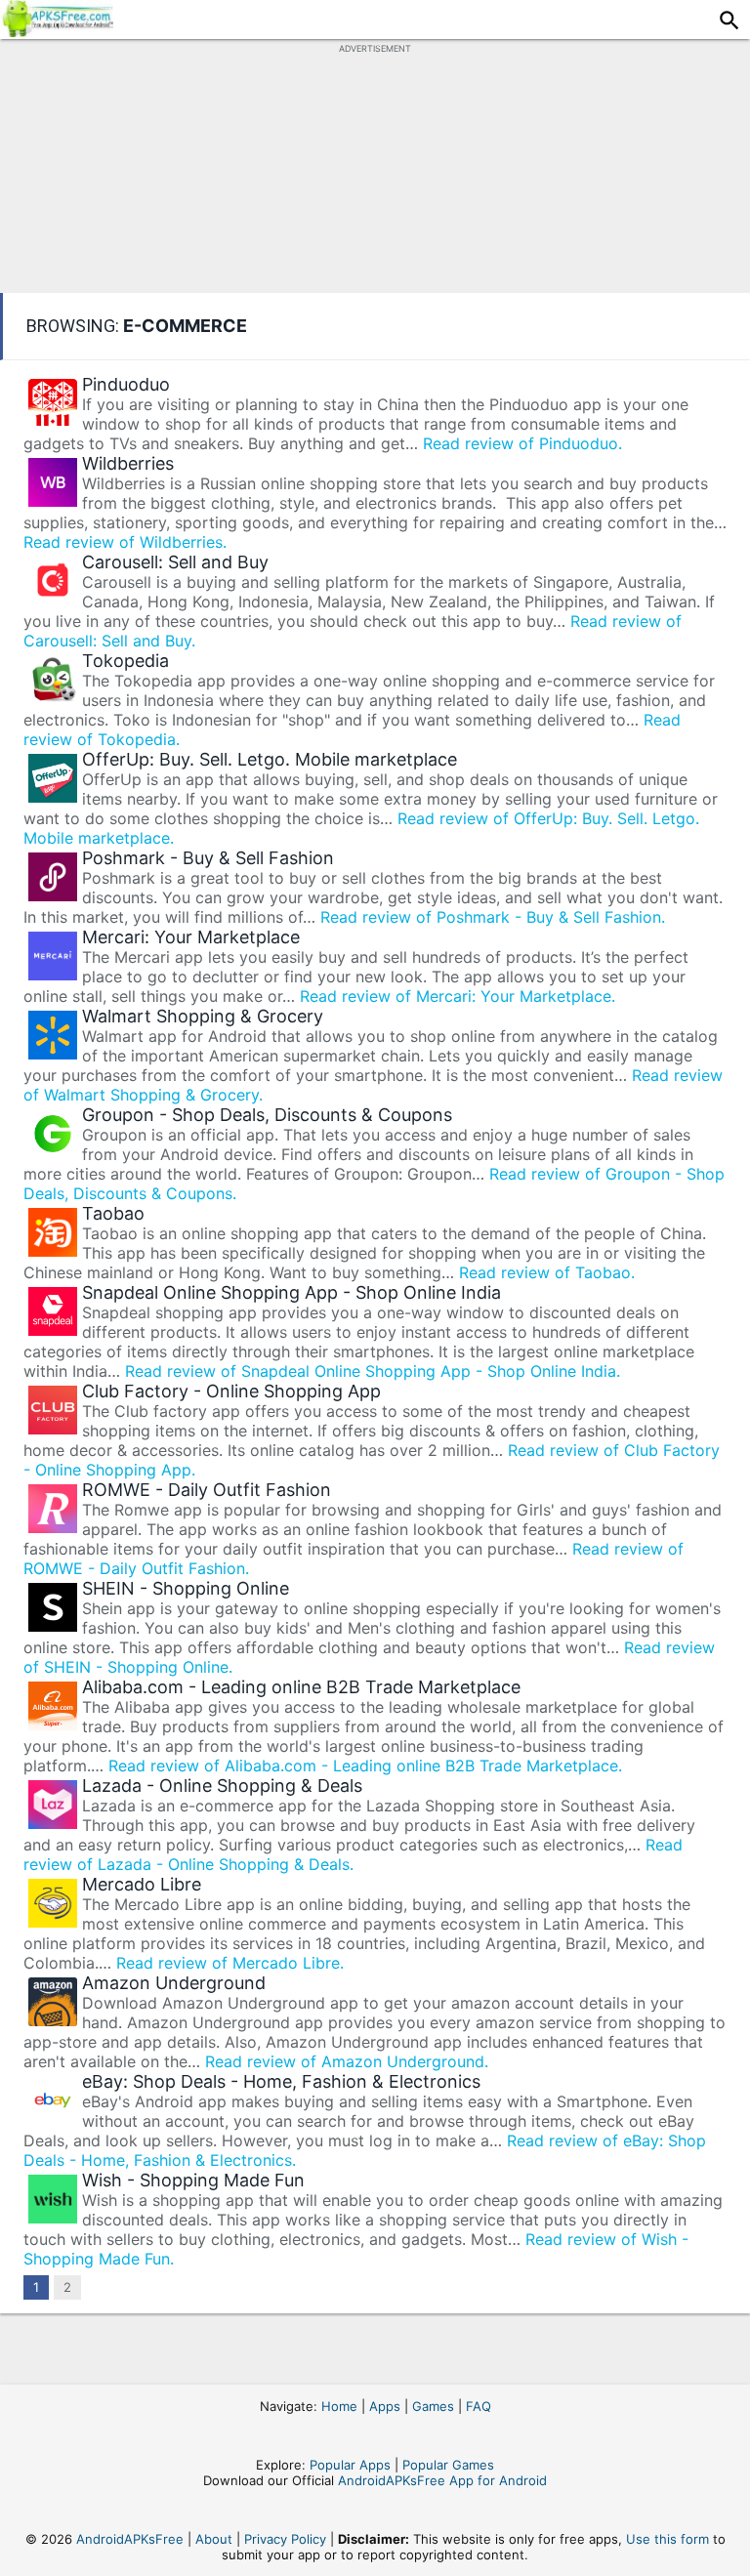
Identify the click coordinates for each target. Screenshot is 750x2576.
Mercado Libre (142, 1884)
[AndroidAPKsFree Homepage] (57, 31)
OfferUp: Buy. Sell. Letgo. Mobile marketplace (270, 759)
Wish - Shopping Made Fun (193, 2180)
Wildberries (128, 463)
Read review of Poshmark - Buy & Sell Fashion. (493, 917)
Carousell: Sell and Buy (175, 562)
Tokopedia (125, 661)
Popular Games (448, 2465)
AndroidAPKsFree (130, 2539)
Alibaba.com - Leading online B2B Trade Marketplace (301, 1687)
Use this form (667, 2539)
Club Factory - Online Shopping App (231, 1391)
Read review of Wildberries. (125, 542)
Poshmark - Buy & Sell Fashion (208, 858)
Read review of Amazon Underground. (347, 2061)
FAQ (479, 2406)
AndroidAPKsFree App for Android (442, 2480)
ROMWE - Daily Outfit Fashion (207, 1490)
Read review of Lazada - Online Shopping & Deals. (353, 1854)
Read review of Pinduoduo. (522, 443)
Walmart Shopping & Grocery (203, 1016)
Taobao (113, 1213)
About (214, 2539)
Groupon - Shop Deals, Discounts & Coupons (267, 1115)
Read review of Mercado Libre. (230, 1963)
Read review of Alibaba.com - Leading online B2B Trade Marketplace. (365, 1766)
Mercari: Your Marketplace (191, 937)
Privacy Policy (285, 2539)
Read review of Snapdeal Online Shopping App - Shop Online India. (373, 1371)
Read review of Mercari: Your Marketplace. (458, 996)
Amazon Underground (174, 1983)
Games (433, 2406)
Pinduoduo (126, 384)
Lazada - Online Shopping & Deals (222, 1786)
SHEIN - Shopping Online (186, 1588)
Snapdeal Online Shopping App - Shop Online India (292, 1292)
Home (339, 2406)
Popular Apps (350, 2465)
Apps (385, 2406)
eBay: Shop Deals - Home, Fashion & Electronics (281, 2081)
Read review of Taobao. (547, 1272)
